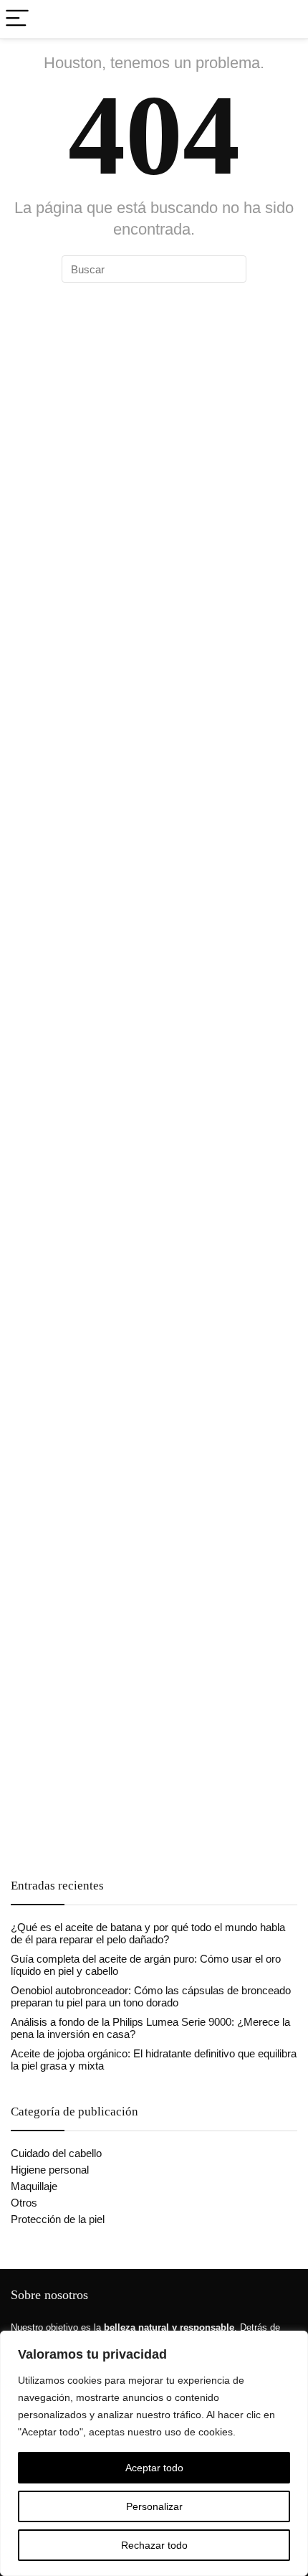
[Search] (286, 19)
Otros (24, 2203)
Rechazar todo (154, 2545)
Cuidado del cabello (56, 2153)
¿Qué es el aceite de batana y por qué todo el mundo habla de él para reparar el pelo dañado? (148, 1933)
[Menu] (17, 19)
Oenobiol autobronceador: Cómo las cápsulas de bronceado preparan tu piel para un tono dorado (151, 1996)
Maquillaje (34, 2186)
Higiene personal (50, 2170)
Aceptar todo (154, 2468)
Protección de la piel (58, 2219)
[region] (154, 2453)
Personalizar (154, 2506)
